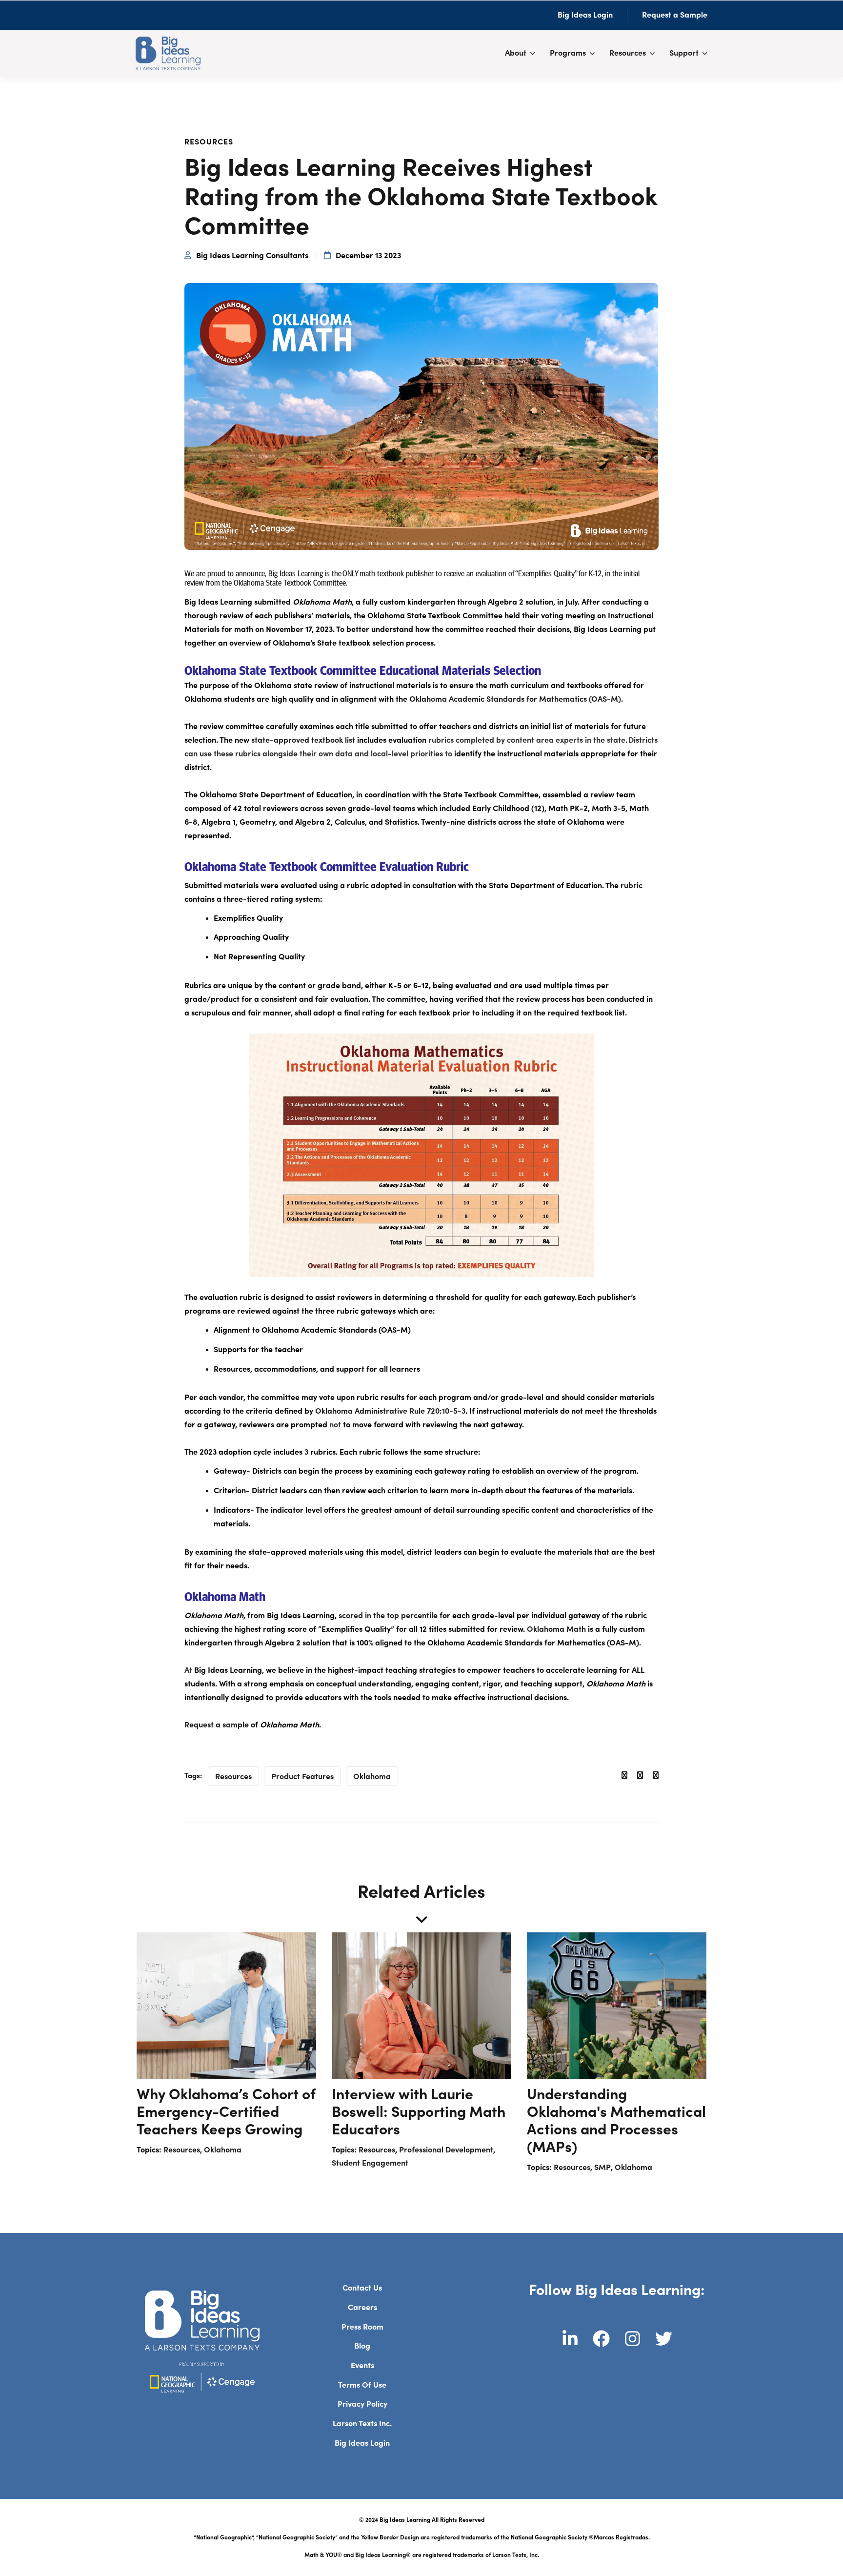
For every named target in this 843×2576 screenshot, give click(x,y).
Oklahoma (372, 1777)
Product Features (302, 1777)
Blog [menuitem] (362, 2346)
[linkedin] (656, 1776)
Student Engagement (370, 2163)
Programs (568, 53)
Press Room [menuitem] (362, 2327)
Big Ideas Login (585, 15)
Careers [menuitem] (362, 2308)
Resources (628, 53)
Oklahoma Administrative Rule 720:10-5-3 (390, 1411)
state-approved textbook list (303, 740)
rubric (632, 886)
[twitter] (640, 1776)
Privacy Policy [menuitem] (362, 2404)
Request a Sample (675, 15)
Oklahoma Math (556, 1629)
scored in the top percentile (388, 1616)
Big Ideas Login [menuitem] (362, 2443)
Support (684, 53)
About (516, 53)
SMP (602, 2168)
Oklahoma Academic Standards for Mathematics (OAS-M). (516, 699)
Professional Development (446, 2150)
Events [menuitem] (362, 2366)
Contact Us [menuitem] (362, 2288)
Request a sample (217, 1725)
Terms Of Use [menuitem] (362, 2385)
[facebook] (624, 1776)
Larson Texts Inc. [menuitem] (362, 2424)
